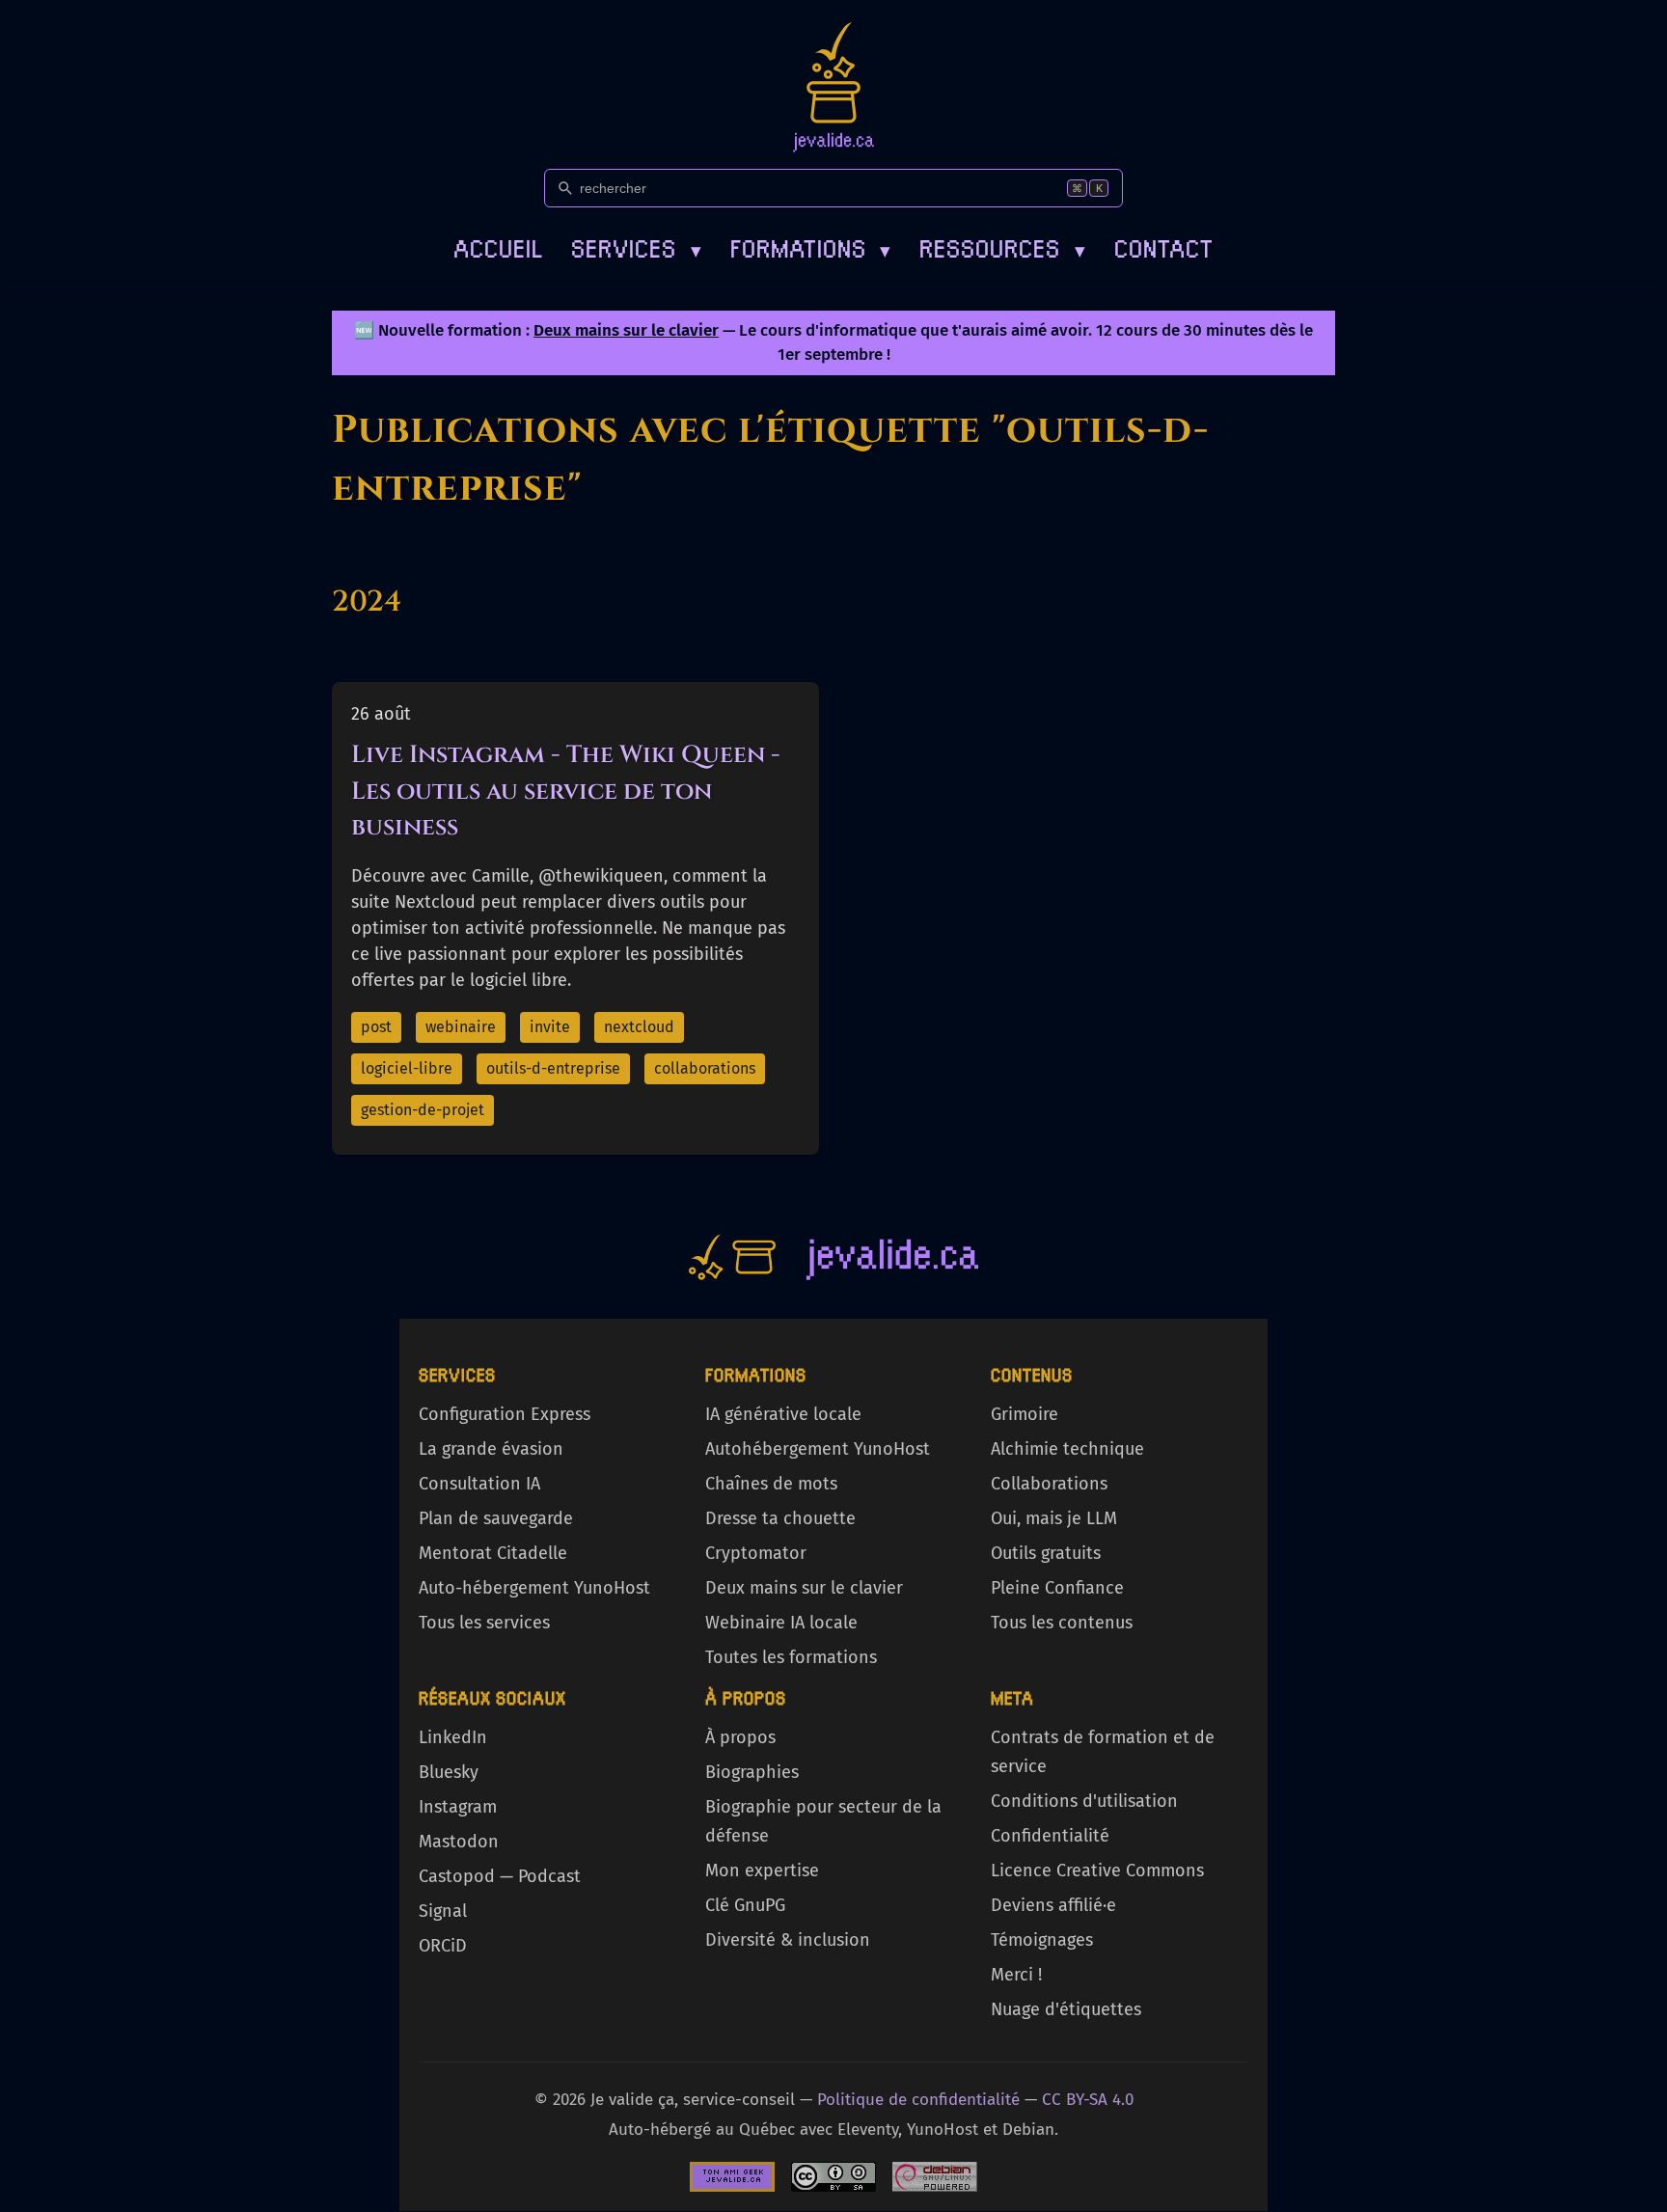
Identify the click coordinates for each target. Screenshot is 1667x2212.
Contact (1164, 246)
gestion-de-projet (423, 1110)
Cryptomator (756, 1553)
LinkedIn (453, 1737)
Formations (811, 246)
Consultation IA (479, 1484)
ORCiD (443, 1946)
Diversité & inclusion (788, 1940)
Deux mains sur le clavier (626, 330)
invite (550, 1027)
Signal (443, 1911)
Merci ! (1016, 1975)
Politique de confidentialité (918, 2100)
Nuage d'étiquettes (1066, 2009)
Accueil (498, 246)
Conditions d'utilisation (1084, 1801)
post (376, 1027)
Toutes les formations (791, 1657)
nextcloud (639, 1027)
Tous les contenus (1062, 1623)
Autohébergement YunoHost (818, 1449)
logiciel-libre (407, 1068)
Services (636, 246)
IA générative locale (783, 1414)
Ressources (1002, 246)
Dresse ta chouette (780, 1518)
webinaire (461, 1027)
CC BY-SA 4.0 (1088, 2100)
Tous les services (484, 1623)
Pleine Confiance (1057, 1588)
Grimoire (1025, 1414)
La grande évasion (491, 1449)
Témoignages (1042, 1940)
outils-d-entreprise (553, 1068)
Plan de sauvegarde (496, 1518)
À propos (740, 1737)
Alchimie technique (1067, 1449)
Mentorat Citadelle (493, 1553)
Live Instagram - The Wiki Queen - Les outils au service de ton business (566, 791)
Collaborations (1049, 1484)
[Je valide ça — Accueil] (833, 87)
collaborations (705, 1068)
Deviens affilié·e (1053, 1905)
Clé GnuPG (745, 1905)
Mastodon (459, 1842)
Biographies (752, 1772)
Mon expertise (762, 1871)
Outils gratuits (1046, 1553)
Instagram (458, 1807)
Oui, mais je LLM (1054, 1518)
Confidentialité (1050, 1836)
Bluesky (449, 1772)
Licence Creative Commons (1097, 1871)
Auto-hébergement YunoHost (534, 1588)
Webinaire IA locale (781, 1623)
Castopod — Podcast (500, 1876)
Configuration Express (505, 1414)
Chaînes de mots (771, 1484)
